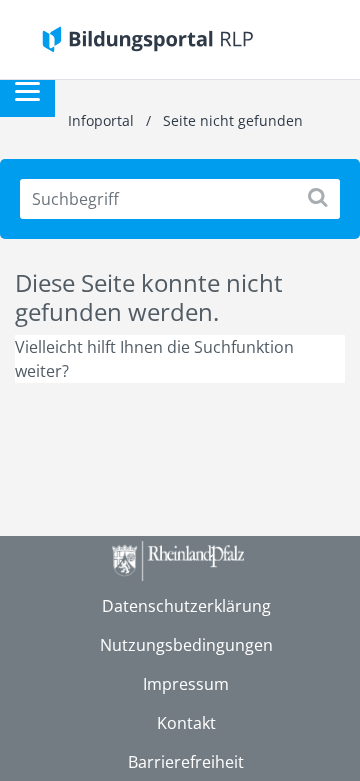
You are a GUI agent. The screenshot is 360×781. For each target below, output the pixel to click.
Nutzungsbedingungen (186, 645)
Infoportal (103, 120)
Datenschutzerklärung (186, 606)
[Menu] (27, 89)
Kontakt (186, 723)
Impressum (186, 684)
